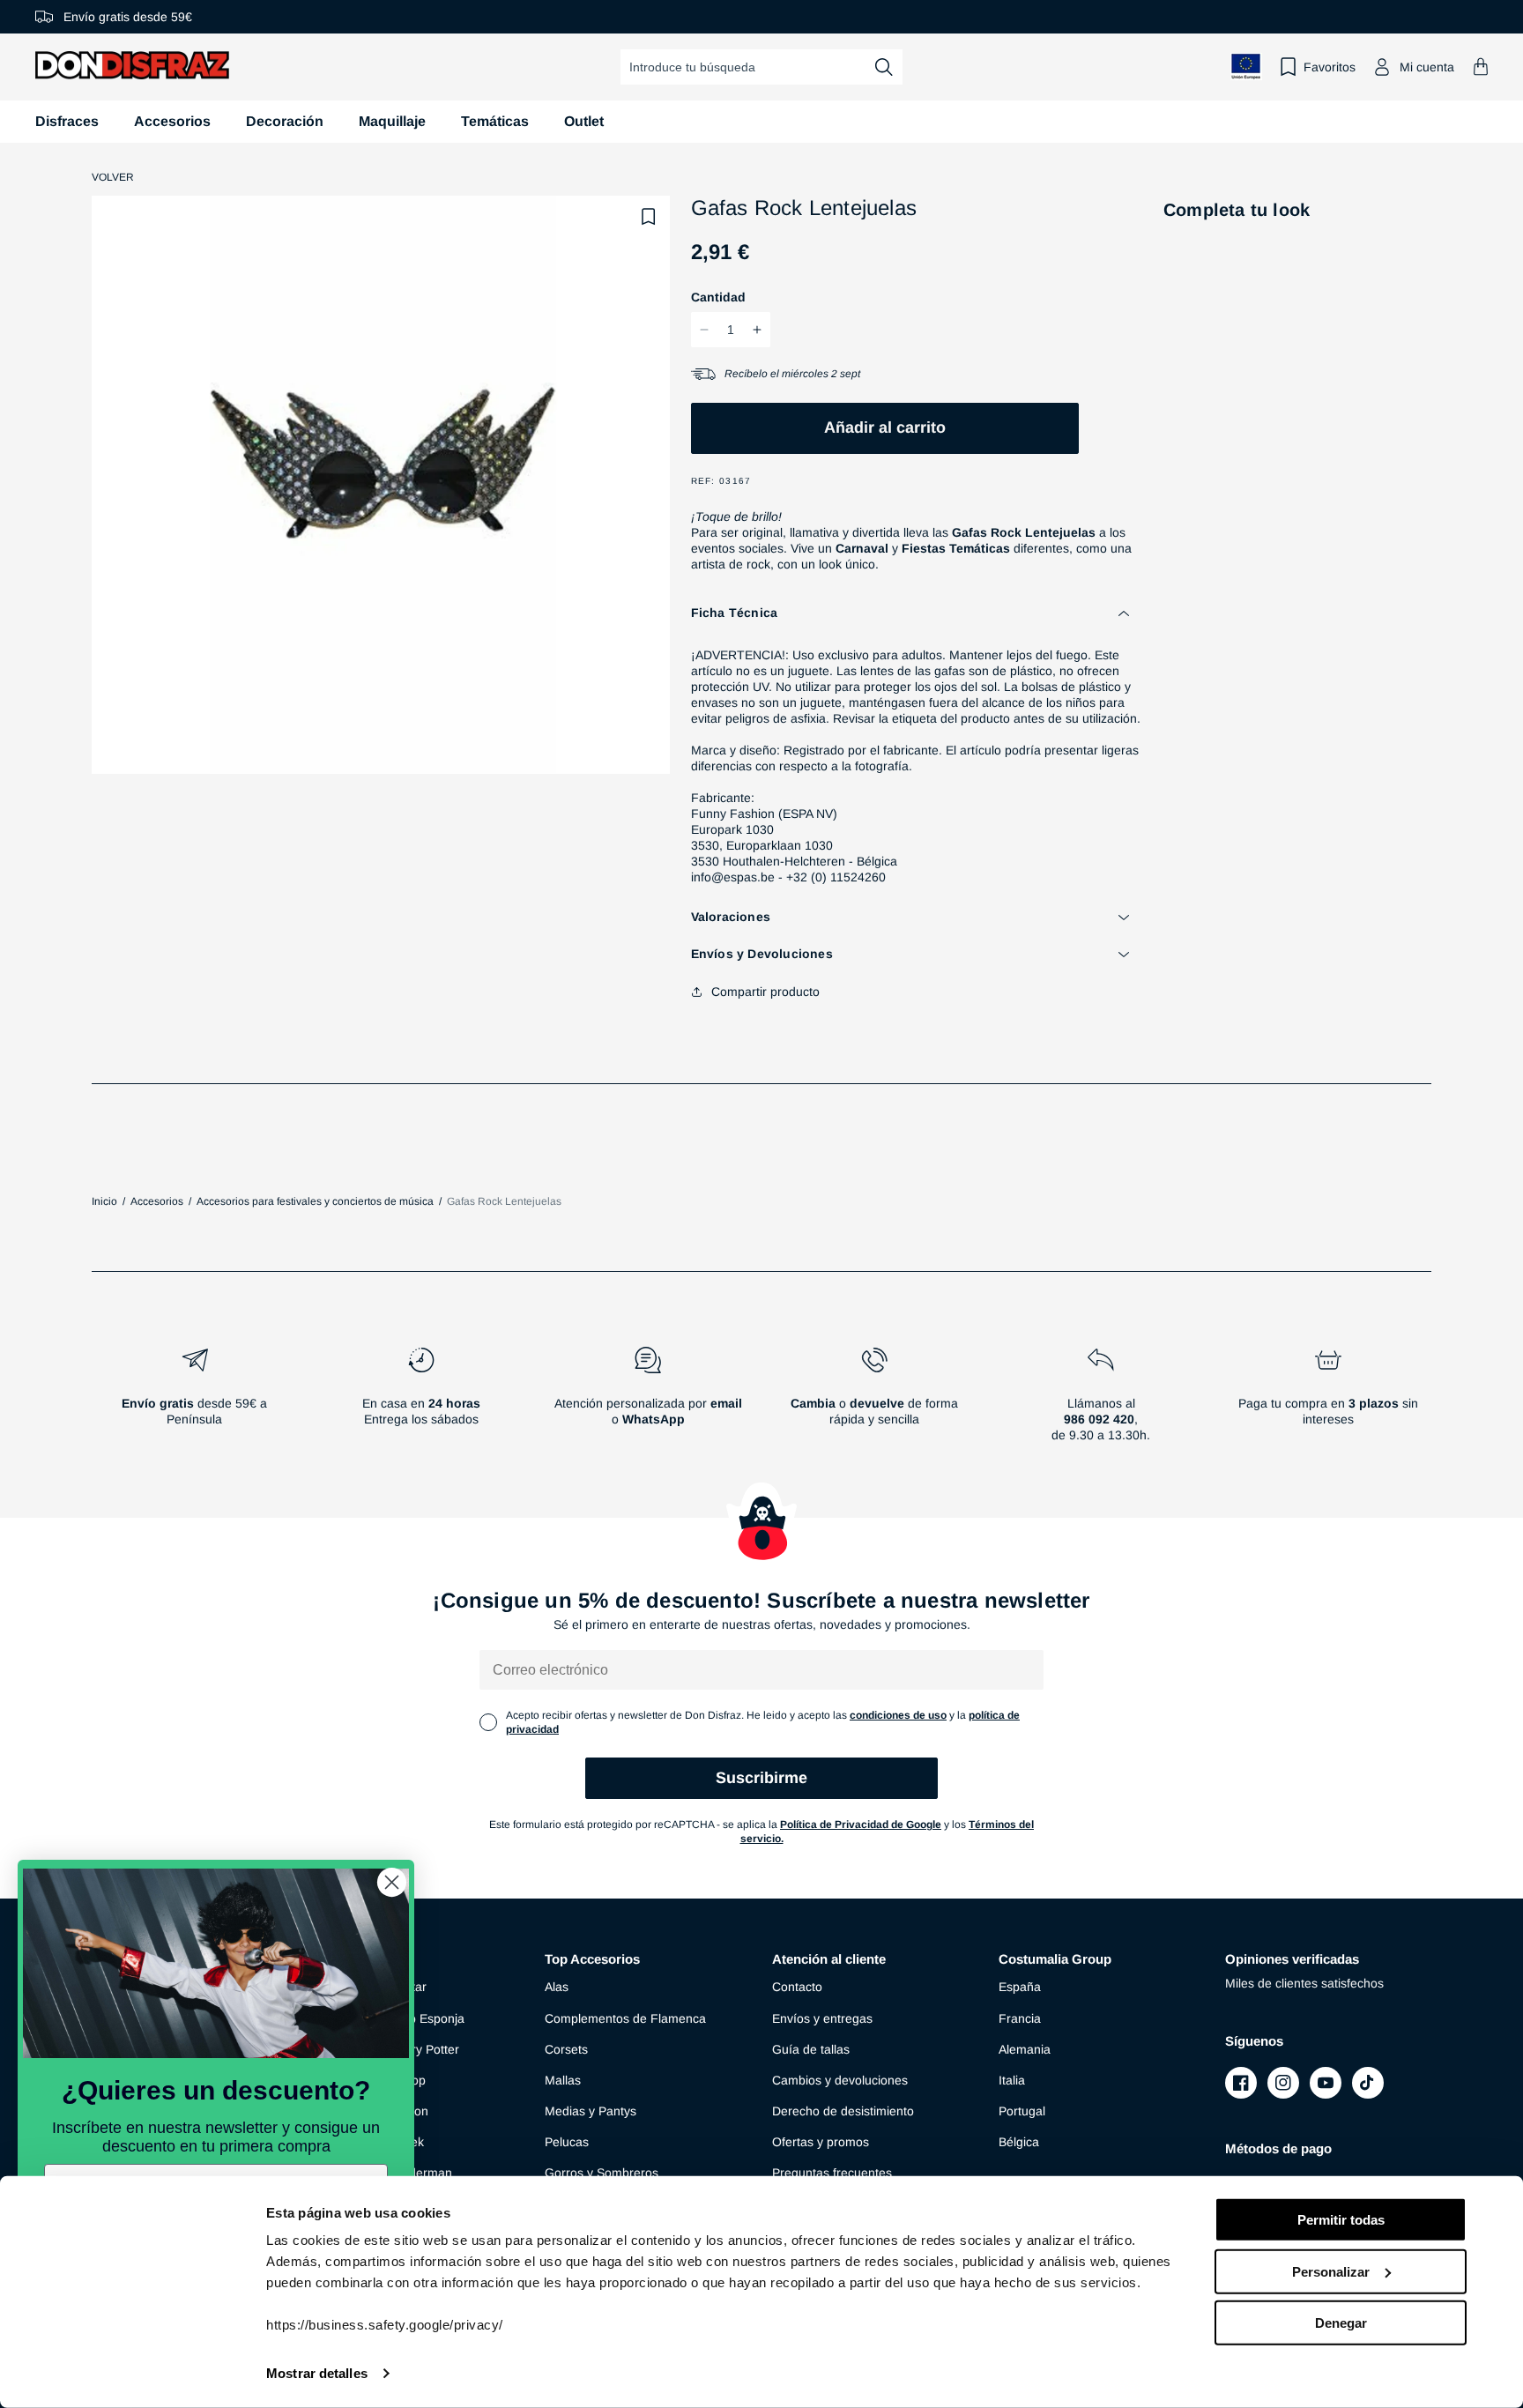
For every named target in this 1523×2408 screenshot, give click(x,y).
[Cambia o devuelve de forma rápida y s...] (875, 1401)
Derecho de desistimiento (843, 2111)
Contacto (797, 1987)
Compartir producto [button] (765, 992)
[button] (1481, 67)
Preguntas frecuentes (832, 2173)
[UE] (1246, 67)
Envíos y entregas (822, 2018)
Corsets (566, 2049)
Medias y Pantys (591, 2111)
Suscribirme (761, 1778)
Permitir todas (1341, 2220)
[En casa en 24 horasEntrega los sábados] (421, 1401)
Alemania (1025, 2049)
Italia (1012, 2080)
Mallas (563, 2080)
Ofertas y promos (821, 2142)
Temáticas (495, 121)
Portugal (1022, 2111)
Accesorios (172, 121)
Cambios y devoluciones (840, 2080)
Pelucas (567, 2142)
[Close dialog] (392, 1882)
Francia (1020, 2018)
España (1020, 1987)
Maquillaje (392, 121)
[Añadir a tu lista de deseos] (649, 217)
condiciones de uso (898, 1715)
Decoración (285, 121)
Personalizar (1331, 2271)
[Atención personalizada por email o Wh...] (647, 1401)
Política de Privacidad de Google (861, 1825)
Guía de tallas (811, 2049)
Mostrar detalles (317, 2373)
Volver (113, 177)
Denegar (1341, 2323)
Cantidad (718, 297)
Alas (557, 1987)
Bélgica (1019, 2142)
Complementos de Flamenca (625, 2018)
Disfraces (67, 121)
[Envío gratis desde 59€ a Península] (194, 1401)
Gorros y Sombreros (602, 2173)
